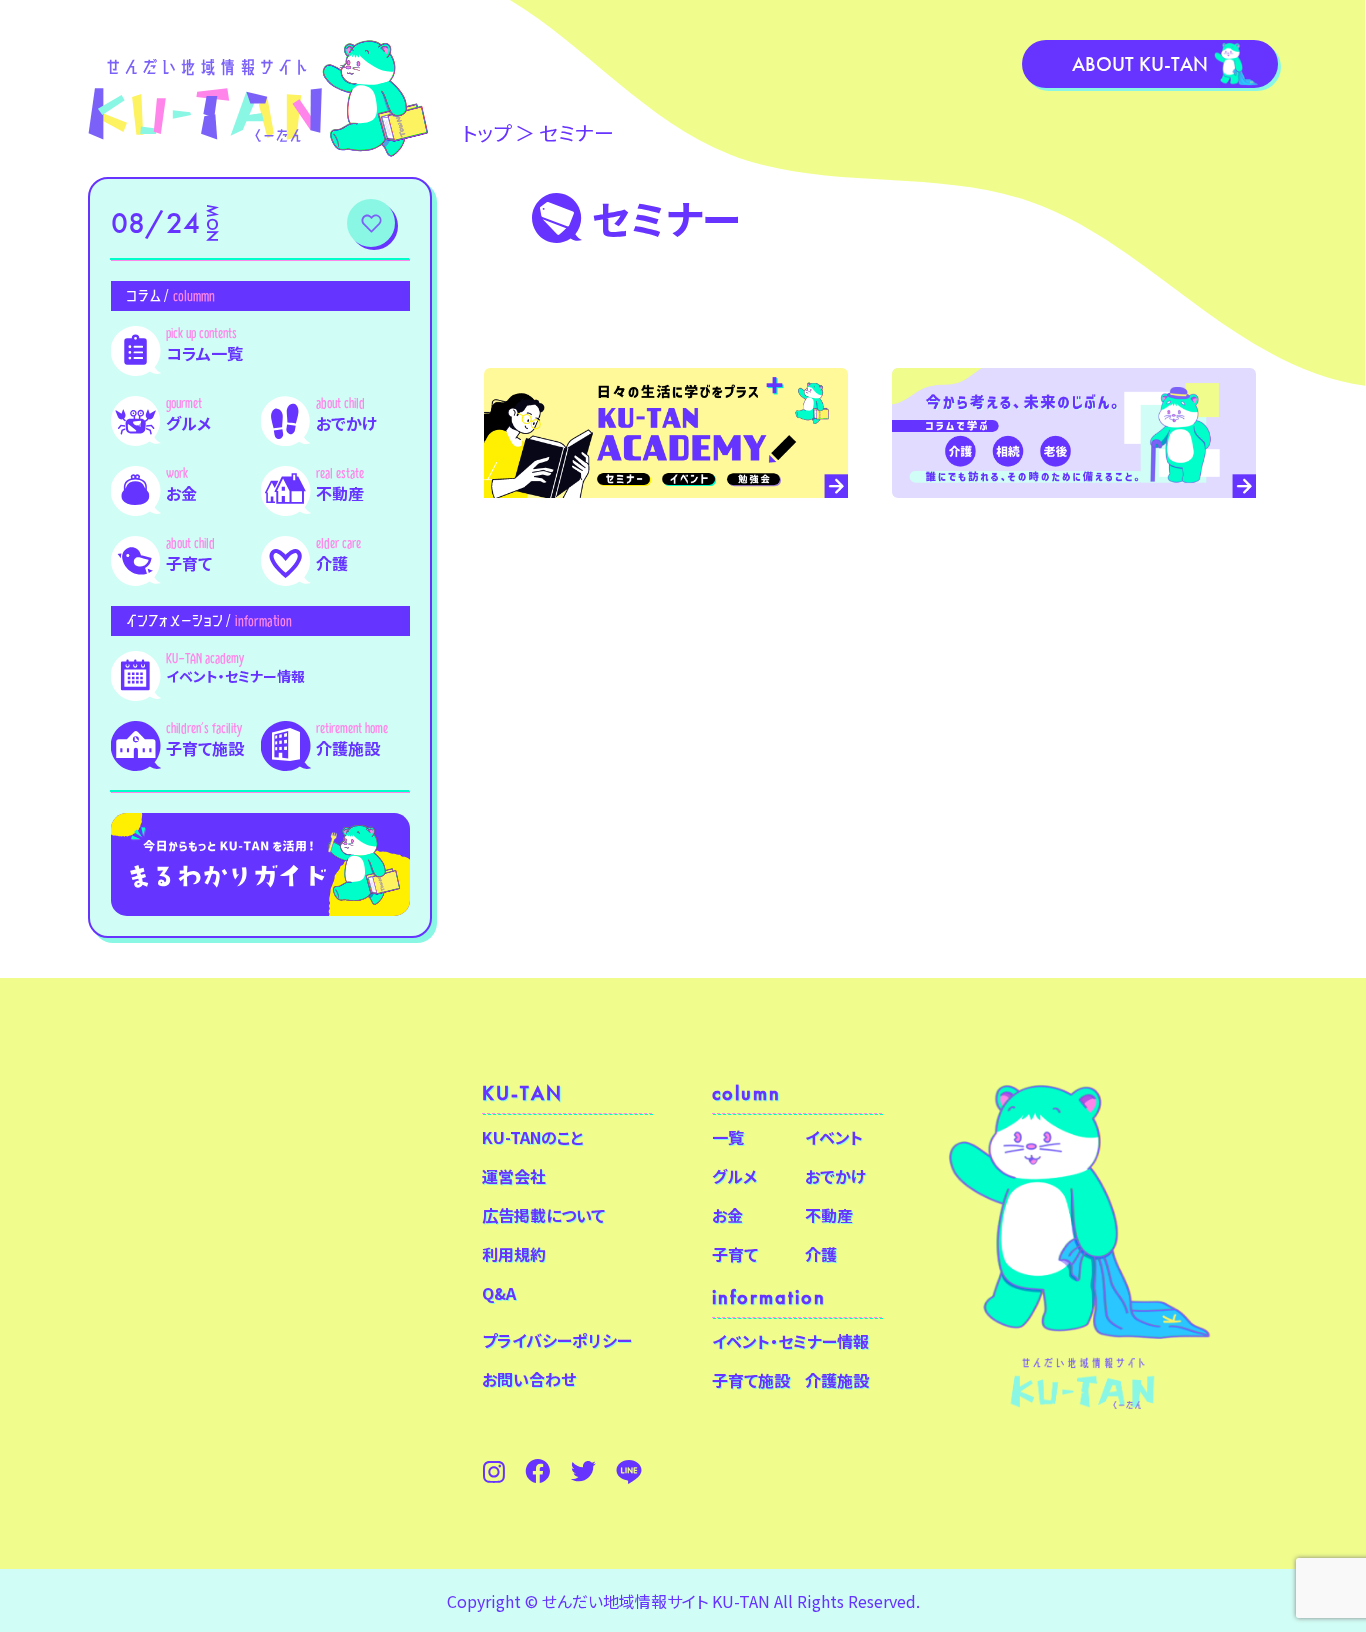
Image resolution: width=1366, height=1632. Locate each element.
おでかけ (346, 423)
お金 (181, 493)
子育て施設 (205, 748)
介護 (332, 563)
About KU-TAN (1140, 64)
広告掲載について (543, 1215)
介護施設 (348, 748)
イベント (834, 1137)
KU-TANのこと (532, 1137)
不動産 (340, 493)
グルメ (188, 423)
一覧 (728, 1137)
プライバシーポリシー (557, 1340)
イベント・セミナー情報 (235, 676)
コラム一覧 (204, 353)
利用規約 (514, 1254)
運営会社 (514, 1176)
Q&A (499, 1293)
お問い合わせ (529, 1379)
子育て (189, 563)
